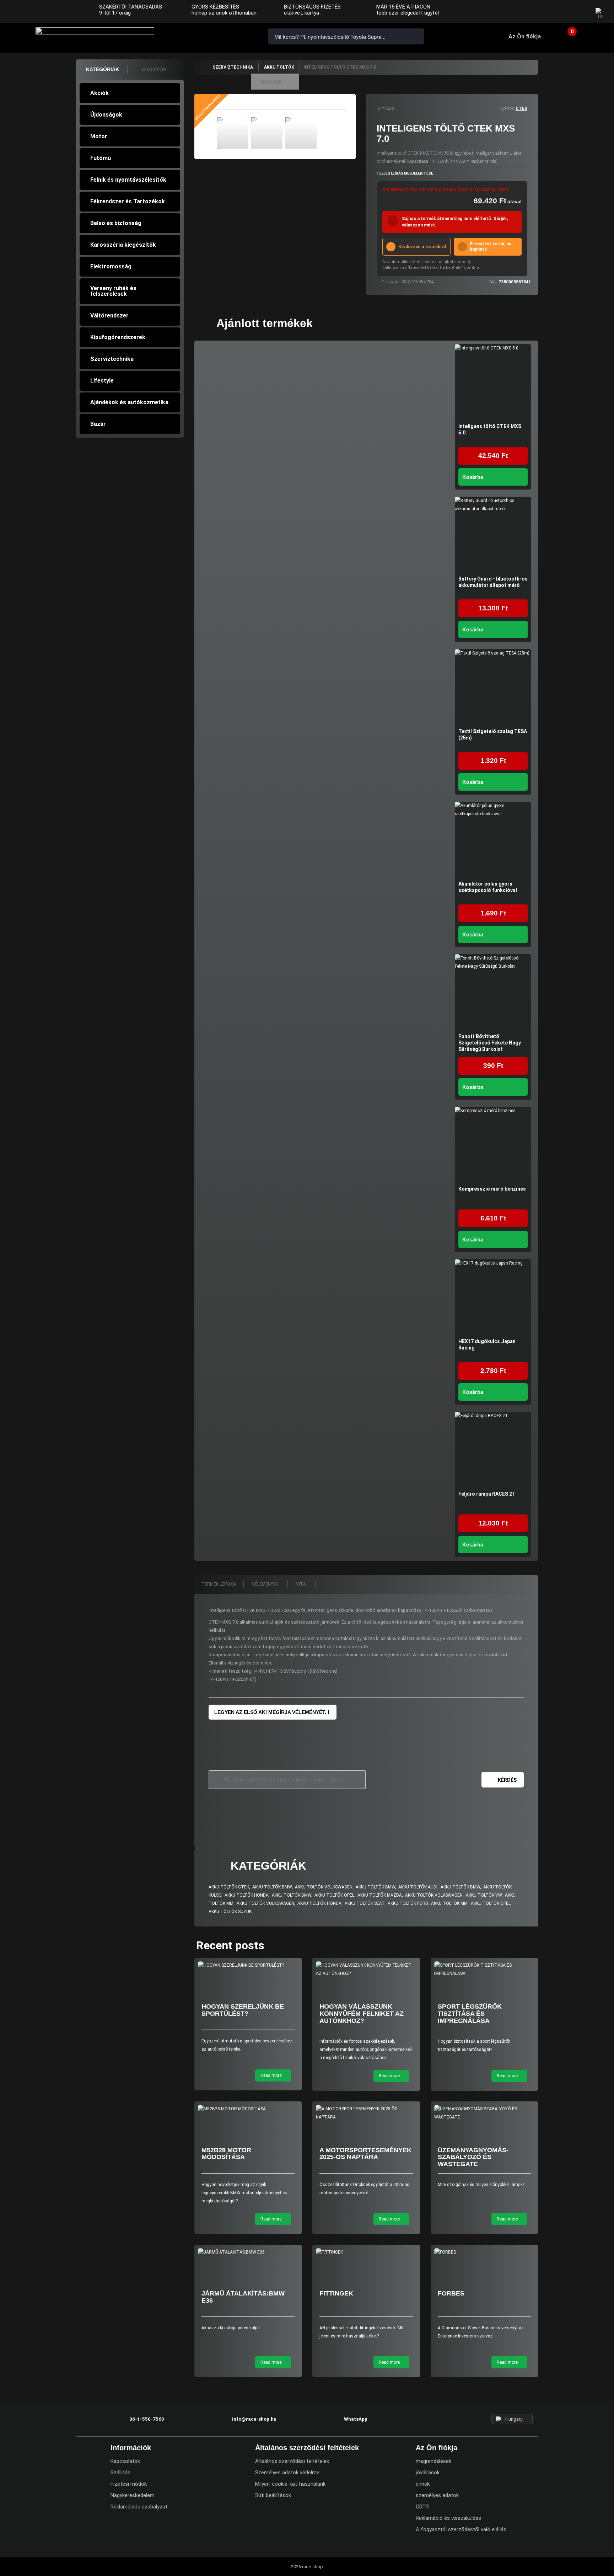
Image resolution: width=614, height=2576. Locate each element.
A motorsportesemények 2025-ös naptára (365, 2154)
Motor (99, 136)
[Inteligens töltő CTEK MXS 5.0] (493, 382)
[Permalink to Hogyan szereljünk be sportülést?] (248, 1965)
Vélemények (266, 1584)
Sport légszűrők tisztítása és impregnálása (470, 2014)
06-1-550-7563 (196, 36)
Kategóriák (103, 69)
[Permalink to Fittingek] (366, 2252)
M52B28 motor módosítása (226, 2154)
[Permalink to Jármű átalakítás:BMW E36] (248, 2252)
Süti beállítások (273, 2495)
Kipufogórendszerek (118, 337)
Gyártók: (507, 108)
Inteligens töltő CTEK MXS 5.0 (490, 429)
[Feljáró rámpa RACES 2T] (493, 1450)
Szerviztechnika (112, 359)
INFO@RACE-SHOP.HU (216, 36)
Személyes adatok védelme (287, 2473)
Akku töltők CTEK (229, 1887)
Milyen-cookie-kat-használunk (290, 2484)
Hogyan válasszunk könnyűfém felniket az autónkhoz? (362, 2014)
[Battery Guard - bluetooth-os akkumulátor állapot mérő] (493, 535)
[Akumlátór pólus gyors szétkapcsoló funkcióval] (493, 840)
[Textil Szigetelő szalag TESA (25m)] (493, 687)
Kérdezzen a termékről (422, 247)
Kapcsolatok (125, 2461)
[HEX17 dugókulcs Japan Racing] (493, 1297)
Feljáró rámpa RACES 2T (487, 1494)
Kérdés (507, 1780)
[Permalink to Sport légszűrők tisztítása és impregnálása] (484, 1970)
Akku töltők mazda (380, 1895)
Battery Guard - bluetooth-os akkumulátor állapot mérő (493, 582)
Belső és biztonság (116, 223)
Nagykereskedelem (133, 2495)
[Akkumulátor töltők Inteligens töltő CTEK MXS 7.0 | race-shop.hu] (233, 133)
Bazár (98, 424)
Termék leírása (219, 1584)
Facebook (551, 12)
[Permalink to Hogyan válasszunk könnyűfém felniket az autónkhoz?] (366, 1970)
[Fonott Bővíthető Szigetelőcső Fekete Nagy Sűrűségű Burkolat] (493, 992)
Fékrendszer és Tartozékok (128, 201)
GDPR (422, 2507)
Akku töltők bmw (272, 1887)
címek (423, 2484)
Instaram (565, 12)
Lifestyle (102, 381)
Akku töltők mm (449, 1903)
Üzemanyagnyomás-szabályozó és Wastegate (473, 2157)
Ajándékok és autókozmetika (129, 402)
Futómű (101, 158)
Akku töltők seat (365, 1903)
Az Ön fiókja (525, 36)
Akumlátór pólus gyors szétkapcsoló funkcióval (488, 887)
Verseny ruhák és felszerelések (113, 291)
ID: (379, 108)
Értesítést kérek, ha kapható (491, 247)
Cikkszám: (391, 282)
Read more (271, 2075)
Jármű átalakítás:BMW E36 (243, 2297)
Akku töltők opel (334, 1895)
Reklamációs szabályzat (139, 2507)
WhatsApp (237, 36)
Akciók (99, 93)
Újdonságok (106, 115)
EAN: (493, 282)
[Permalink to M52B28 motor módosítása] (248, 2109)
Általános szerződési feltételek (292, 2461)
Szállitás (120, 2473)
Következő (323, 134)
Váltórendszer (109, 316)
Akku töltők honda (247, 1895)
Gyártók (154, 69)
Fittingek (336, 2293)
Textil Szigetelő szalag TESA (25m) (493, 734)
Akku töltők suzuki (231, 1912)
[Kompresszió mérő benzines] (493, 1145)
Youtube (579, 12)
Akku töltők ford (408, 1903)
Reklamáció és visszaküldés (448, 2518)
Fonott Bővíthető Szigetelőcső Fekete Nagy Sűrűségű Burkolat (490, 1043)
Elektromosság (111, 266)
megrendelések (433, 2461)
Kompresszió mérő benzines (492, 1189)
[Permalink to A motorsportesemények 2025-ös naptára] (366, 2113)
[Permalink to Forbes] (484, 2252)
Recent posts (230, 1945)
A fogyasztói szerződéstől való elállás (461, 2529)
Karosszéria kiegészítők (123, 245)
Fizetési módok (129, 2484)
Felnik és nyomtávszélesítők (128, 180)
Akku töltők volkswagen (324, 1887)
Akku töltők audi (418, 1887)
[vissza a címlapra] (200, 67)
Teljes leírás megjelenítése (405, 173)
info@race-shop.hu (254, 2419)
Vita (301, 1584)
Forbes (451, 2293)
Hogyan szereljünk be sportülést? (243, 2010)
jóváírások (428, 2473)
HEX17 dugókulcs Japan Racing (487, 1345)
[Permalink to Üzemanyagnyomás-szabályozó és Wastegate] (484, 2113)
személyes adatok (437, 2495)
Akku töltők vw (484, 1895)
